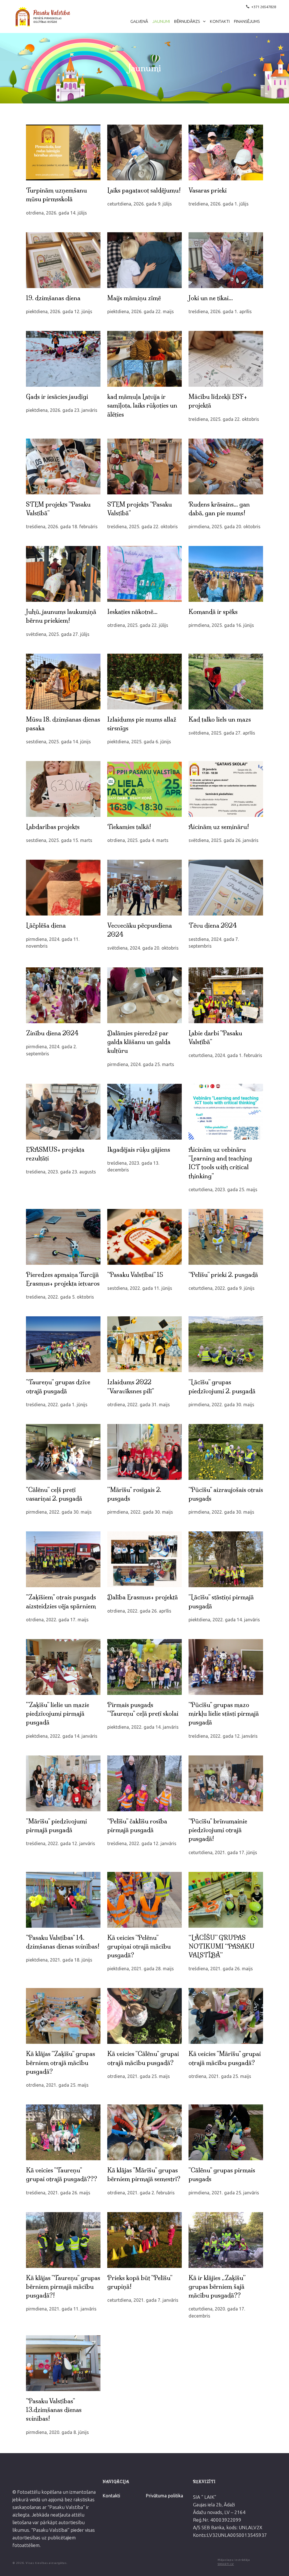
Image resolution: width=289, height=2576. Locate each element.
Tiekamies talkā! (129, 827)
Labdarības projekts (53, 827)
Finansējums (247, 21)
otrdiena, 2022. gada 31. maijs (139, 1405)
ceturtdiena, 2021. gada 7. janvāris (143, 2300)
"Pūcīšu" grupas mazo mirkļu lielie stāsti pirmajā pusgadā (224, 1714)
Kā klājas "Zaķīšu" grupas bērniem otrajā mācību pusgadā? (61, 2063)
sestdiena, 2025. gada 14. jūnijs (58, 742)
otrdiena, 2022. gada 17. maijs (57, 1620)
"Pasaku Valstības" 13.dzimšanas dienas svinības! (54, 2410)
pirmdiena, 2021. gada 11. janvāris (61, 2309)
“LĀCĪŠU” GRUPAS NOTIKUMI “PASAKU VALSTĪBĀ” (222, 1947)
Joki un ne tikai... (211, 298)
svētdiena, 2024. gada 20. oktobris (143, 948)
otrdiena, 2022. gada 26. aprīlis (139, 1611)
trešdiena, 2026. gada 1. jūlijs (219, 204)
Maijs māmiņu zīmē (134, 298)
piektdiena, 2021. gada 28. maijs (141, 1969)
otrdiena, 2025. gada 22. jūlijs (138, 625)
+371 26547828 (264, 7)
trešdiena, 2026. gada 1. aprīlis (220, 311)
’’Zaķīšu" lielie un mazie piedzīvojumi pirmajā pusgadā (58, 1714)
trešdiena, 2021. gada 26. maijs (221, 1969)
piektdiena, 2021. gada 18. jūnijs (59, 1960)
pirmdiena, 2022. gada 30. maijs (221, 1405)
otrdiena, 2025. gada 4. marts (138, 840)
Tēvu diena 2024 (213, 926)
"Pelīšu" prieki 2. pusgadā (223, 1275)
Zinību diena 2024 (52, 1033)
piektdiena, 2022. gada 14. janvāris (224, 1620)
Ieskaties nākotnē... (132, 612)
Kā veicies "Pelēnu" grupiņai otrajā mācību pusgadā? (139, 1947)
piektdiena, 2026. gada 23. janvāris (62, 410)
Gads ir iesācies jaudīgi (57, 397)
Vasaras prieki (208, 190)
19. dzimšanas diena (53, 298)
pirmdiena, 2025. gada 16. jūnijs (221, 625)
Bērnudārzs (187, 21)
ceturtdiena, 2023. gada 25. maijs (223, 1189)
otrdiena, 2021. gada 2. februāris (141, 2193)
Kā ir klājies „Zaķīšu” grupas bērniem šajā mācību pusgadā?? (217, 2287)
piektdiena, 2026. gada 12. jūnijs (59, 311)
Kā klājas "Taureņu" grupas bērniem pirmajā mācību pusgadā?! (63, 2287)
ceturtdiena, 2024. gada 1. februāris (225, 1055)
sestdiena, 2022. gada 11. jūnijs (140, 1288)
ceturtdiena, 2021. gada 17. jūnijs (223, 1852)
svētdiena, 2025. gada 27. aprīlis (222, 733)
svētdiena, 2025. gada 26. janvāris (224, 840)
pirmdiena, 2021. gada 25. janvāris (224, 2193)
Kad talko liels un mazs (220, 719)
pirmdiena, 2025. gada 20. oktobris (225, 527)
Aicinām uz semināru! (219, 827)
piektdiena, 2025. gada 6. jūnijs (139, 742)
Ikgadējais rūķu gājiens (139, 1150)
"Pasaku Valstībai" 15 (135, 1275)
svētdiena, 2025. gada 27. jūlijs (58, 634)
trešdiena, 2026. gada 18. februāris (62, 527)
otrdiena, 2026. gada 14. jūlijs (56, 213)
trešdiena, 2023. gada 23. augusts (61, 1172)
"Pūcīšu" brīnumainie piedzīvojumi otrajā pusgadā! (218, 1830)
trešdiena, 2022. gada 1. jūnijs (57, 1405)
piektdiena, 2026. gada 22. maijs (141, 311)
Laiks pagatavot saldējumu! (144, 190)
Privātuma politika (165, 2496)
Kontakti (220, 21)
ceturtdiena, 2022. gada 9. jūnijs (222, 1288)
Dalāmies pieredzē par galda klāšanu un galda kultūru (139, 1042)
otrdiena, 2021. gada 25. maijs (57, 2085)
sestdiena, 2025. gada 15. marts (59, 840)
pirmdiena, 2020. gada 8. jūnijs (57, 2432)
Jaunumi (161, 21)
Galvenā (139, 21)
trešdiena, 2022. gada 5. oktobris (60, 1297)
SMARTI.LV (226, 2564)
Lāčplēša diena (46, 926)
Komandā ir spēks (213, 612)
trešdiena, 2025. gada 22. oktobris (224, 419)
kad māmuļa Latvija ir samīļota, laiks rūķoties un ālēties (142, 406)
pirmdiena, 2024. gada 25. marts (141, 1064)
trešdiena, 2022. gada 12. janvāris (223, 1736)
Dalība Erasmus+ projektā (143, 1597)
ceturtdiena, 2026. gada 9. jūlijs (140, 204)
